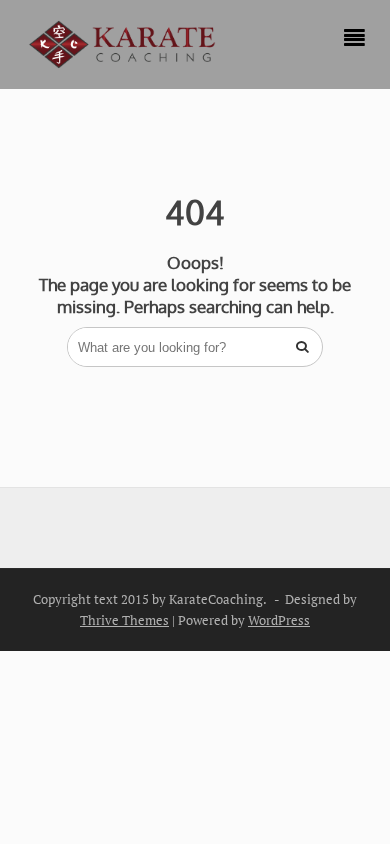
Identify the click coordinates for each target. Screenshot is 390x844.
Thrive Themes (124, 620)
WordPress (279, 620)
